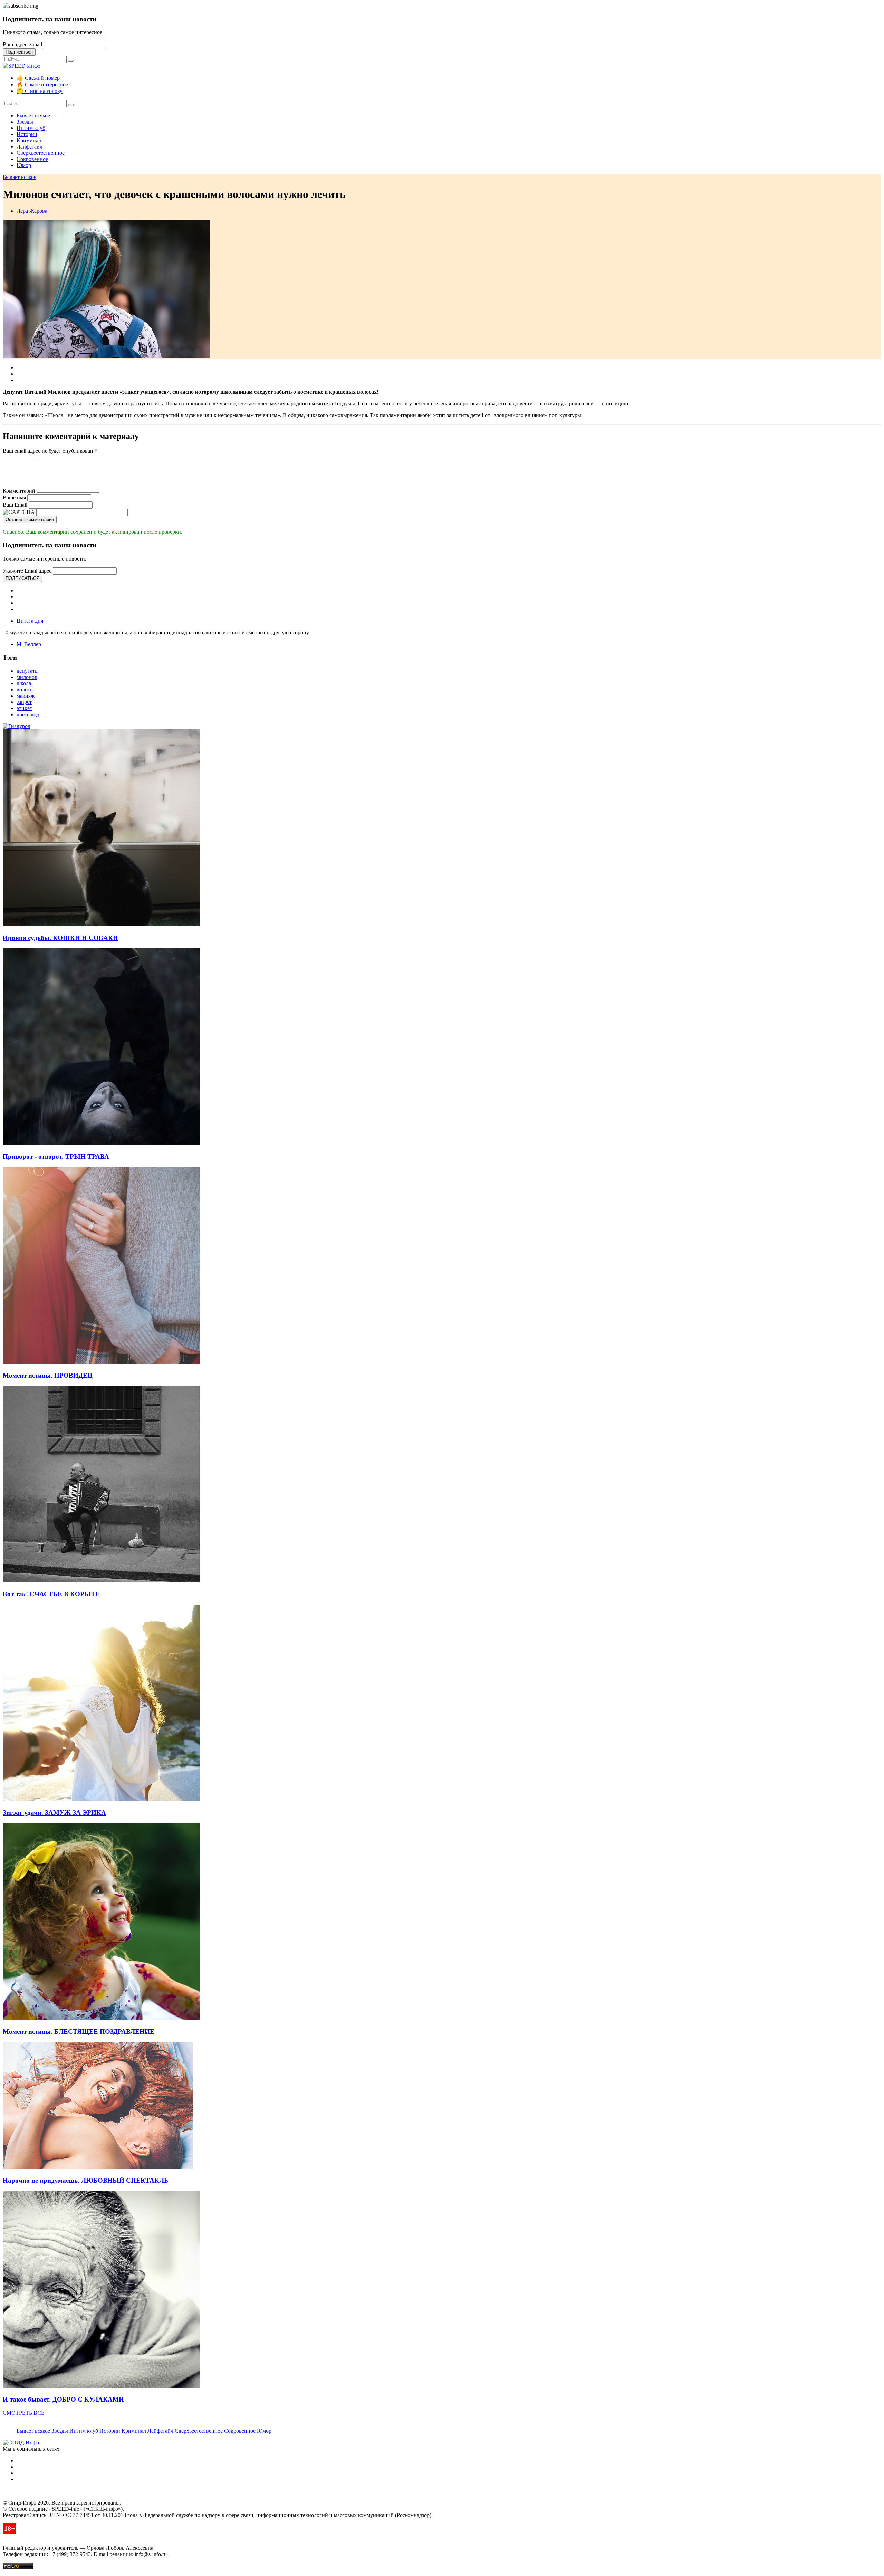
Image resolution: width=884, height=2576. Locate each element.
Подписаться (19, 52)
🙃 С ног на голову (40, 91)
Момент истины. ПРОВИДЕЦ (48, 1375)
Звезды (25, 122)
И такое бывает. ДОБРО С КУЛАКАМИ (63, 2399)
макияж (26, 696)
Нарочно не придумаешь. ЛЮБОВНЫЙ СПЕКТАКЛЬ (86, 2180)
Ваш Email (15, 505)
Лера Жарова (32, 211)
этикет (24, 708)
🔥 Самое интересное (42, 84)
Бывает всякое (33, 116)
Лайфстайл (30, 147)
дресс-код (28, 714)
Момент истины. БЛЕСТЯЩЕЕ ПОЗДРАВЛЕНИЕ (79, 2032)
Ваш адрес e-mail (22, 44)
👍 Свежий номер (38, 78)
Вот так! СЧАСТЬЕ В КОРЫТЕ (51, 1594)
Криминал (29, 140)
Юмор (24, 165)
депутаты (28, 671)
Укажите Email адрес (27, 571)
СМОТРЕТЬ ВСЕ (24, 2413)
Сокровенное (32, 159)
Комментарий (19, 491)
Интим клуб (31, 128)
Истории (27, 134)
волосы (25, 690)
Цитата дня (30, 621)
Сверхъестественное (41, 153)
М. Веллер (29, 644)
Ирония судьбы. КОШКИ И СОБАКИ (60, 938)
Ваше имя (14, 497)
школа (24, 683)
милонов (27, 677)
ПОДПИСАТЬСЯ (22, 578)
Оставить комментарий (30, 520)
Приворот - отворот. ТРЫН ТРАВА (56, 1156)
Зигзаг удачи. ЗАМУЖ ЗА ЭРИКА (54, 1813)
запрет (24, 702)
